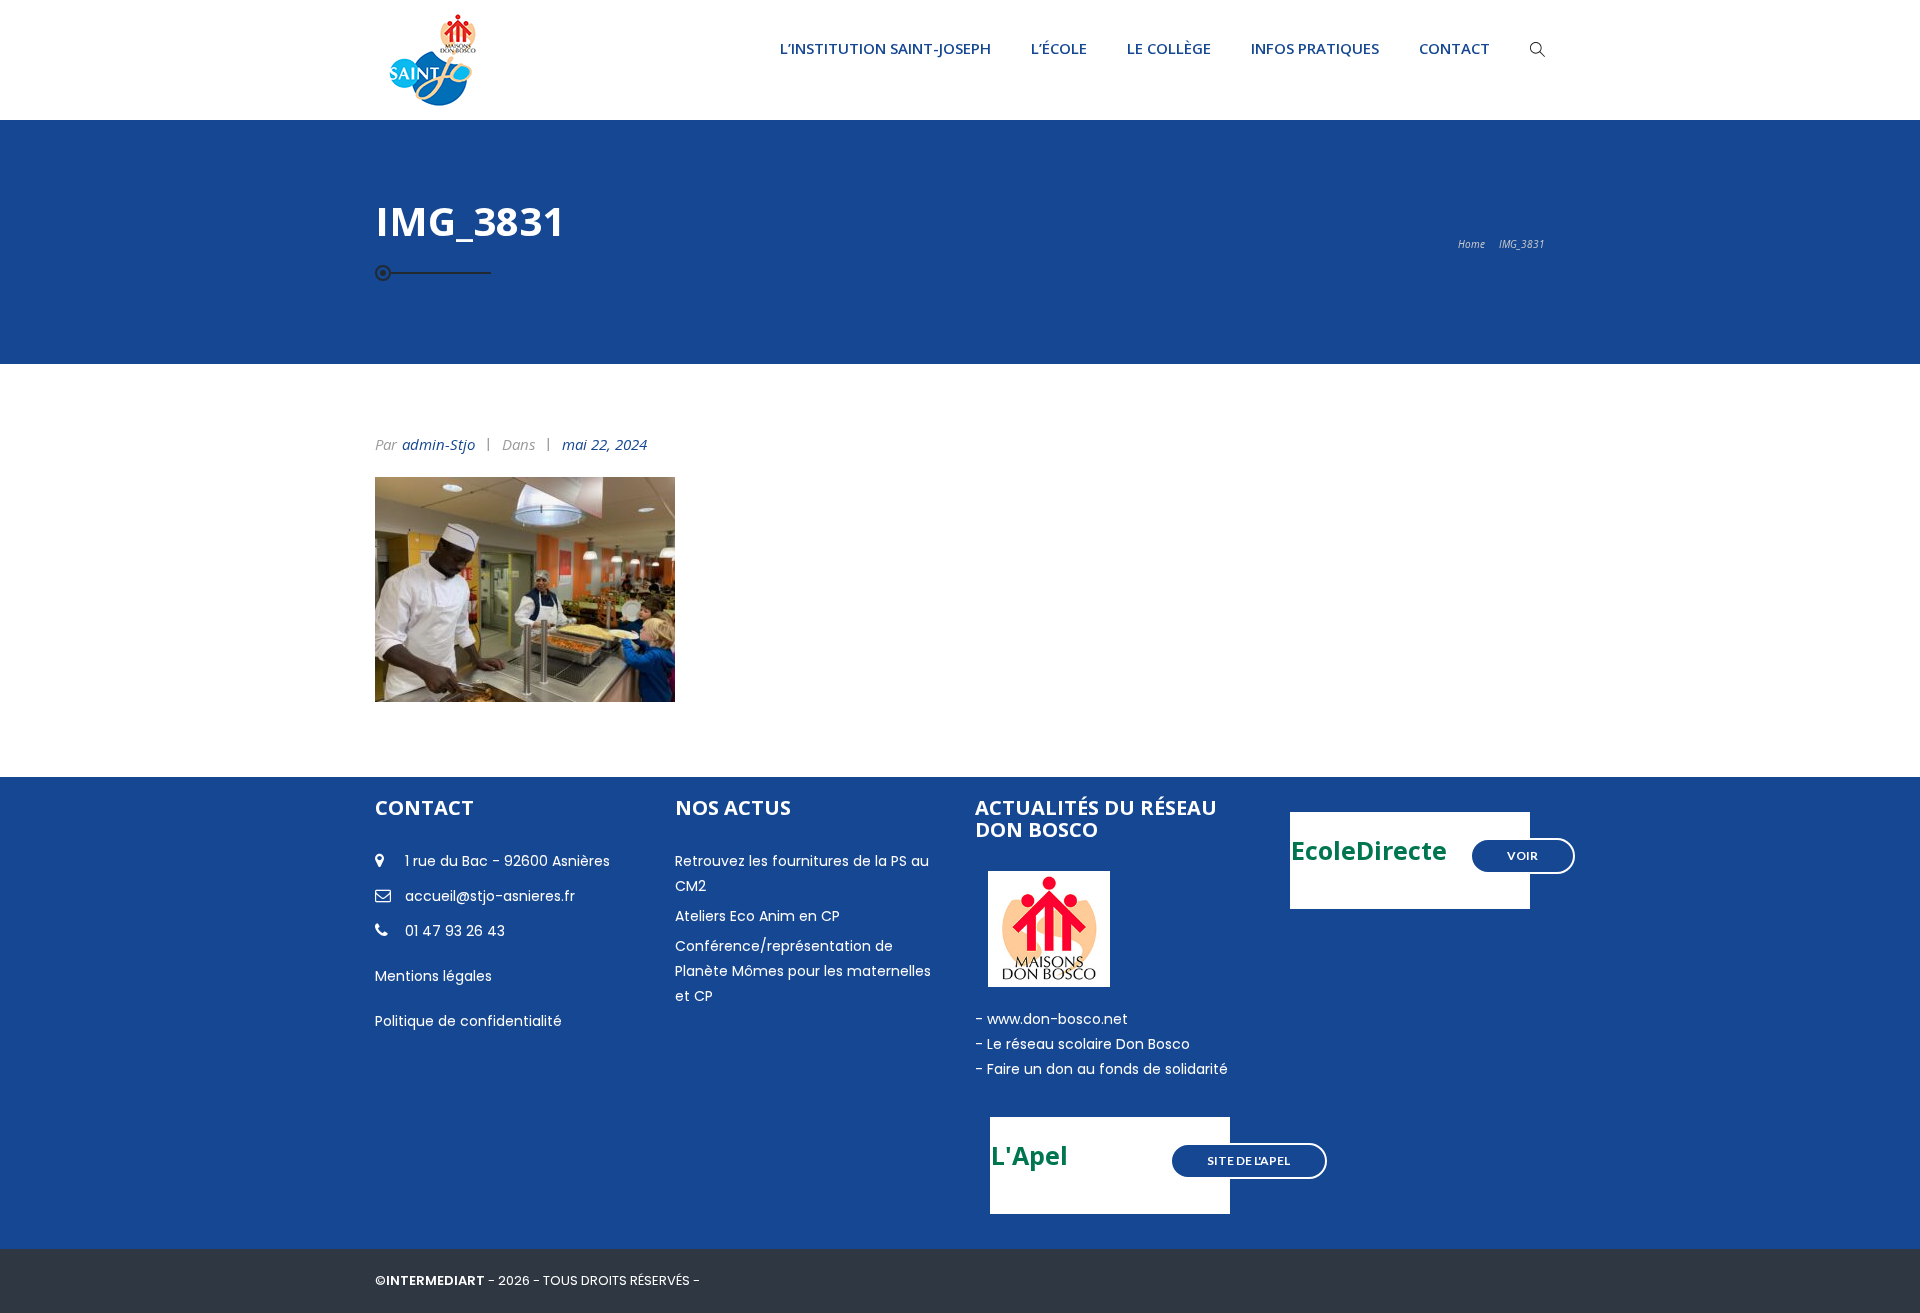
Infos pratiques (1315, 48)
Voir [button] (1522, 855)
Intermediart (437, 1280)
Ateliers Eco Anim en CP (757, 916)
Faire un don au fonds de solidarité (1107, 1069)
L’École (1059, 48)
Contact (1454, 48)
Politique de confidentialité (468, 1021)
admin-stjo (438, 444)
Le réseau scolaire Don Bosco (1086, 1044)
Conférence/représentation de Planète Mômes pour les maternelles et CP (803, 971)
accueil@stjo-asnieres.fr (490, 896)
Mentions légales (433, 976)
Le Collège (1169, 48)
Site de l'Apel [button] (1248, 1160)
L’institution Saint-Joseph (885, 48)
